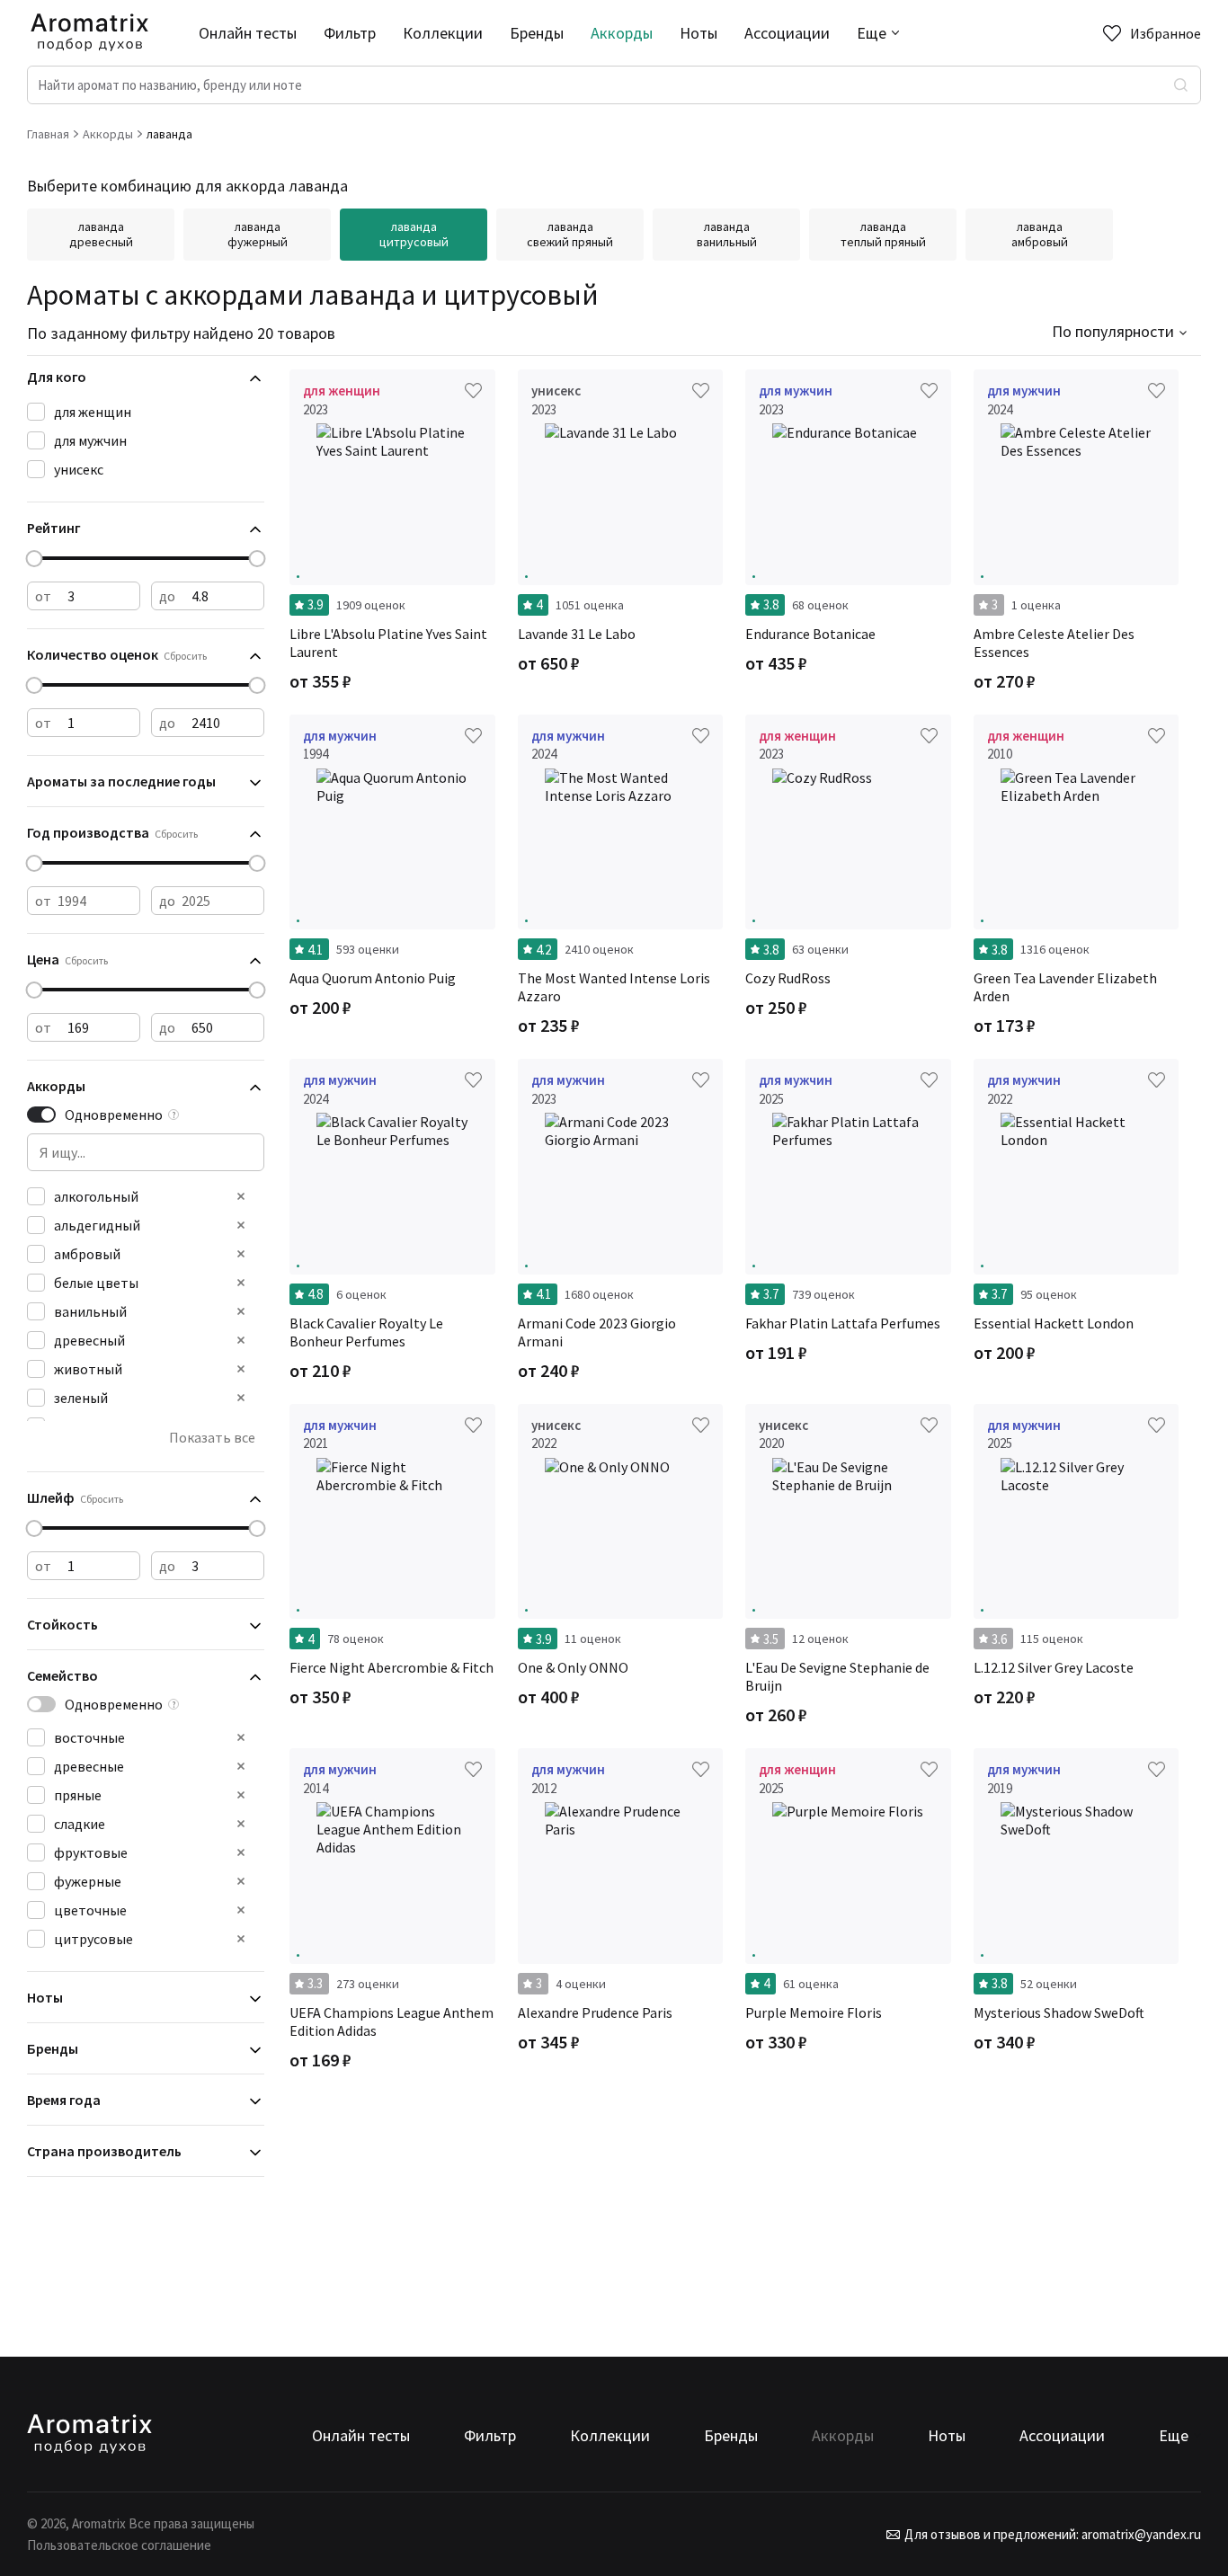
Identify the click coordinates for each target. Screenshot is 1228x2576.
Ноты (699, 33)
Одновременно (114, 1115)
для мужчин (90, 440)
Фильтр (350, 33)
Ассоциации (787, 33)
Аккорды (622, 33)
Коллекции (443, 33)
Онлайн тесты (248, 33)
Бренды (537, 33)
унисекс (79, 469)
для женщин (93, 412)
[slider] (35, 559)
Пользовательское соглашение (119, 2545)
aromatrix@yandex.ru (1140, 2534)
